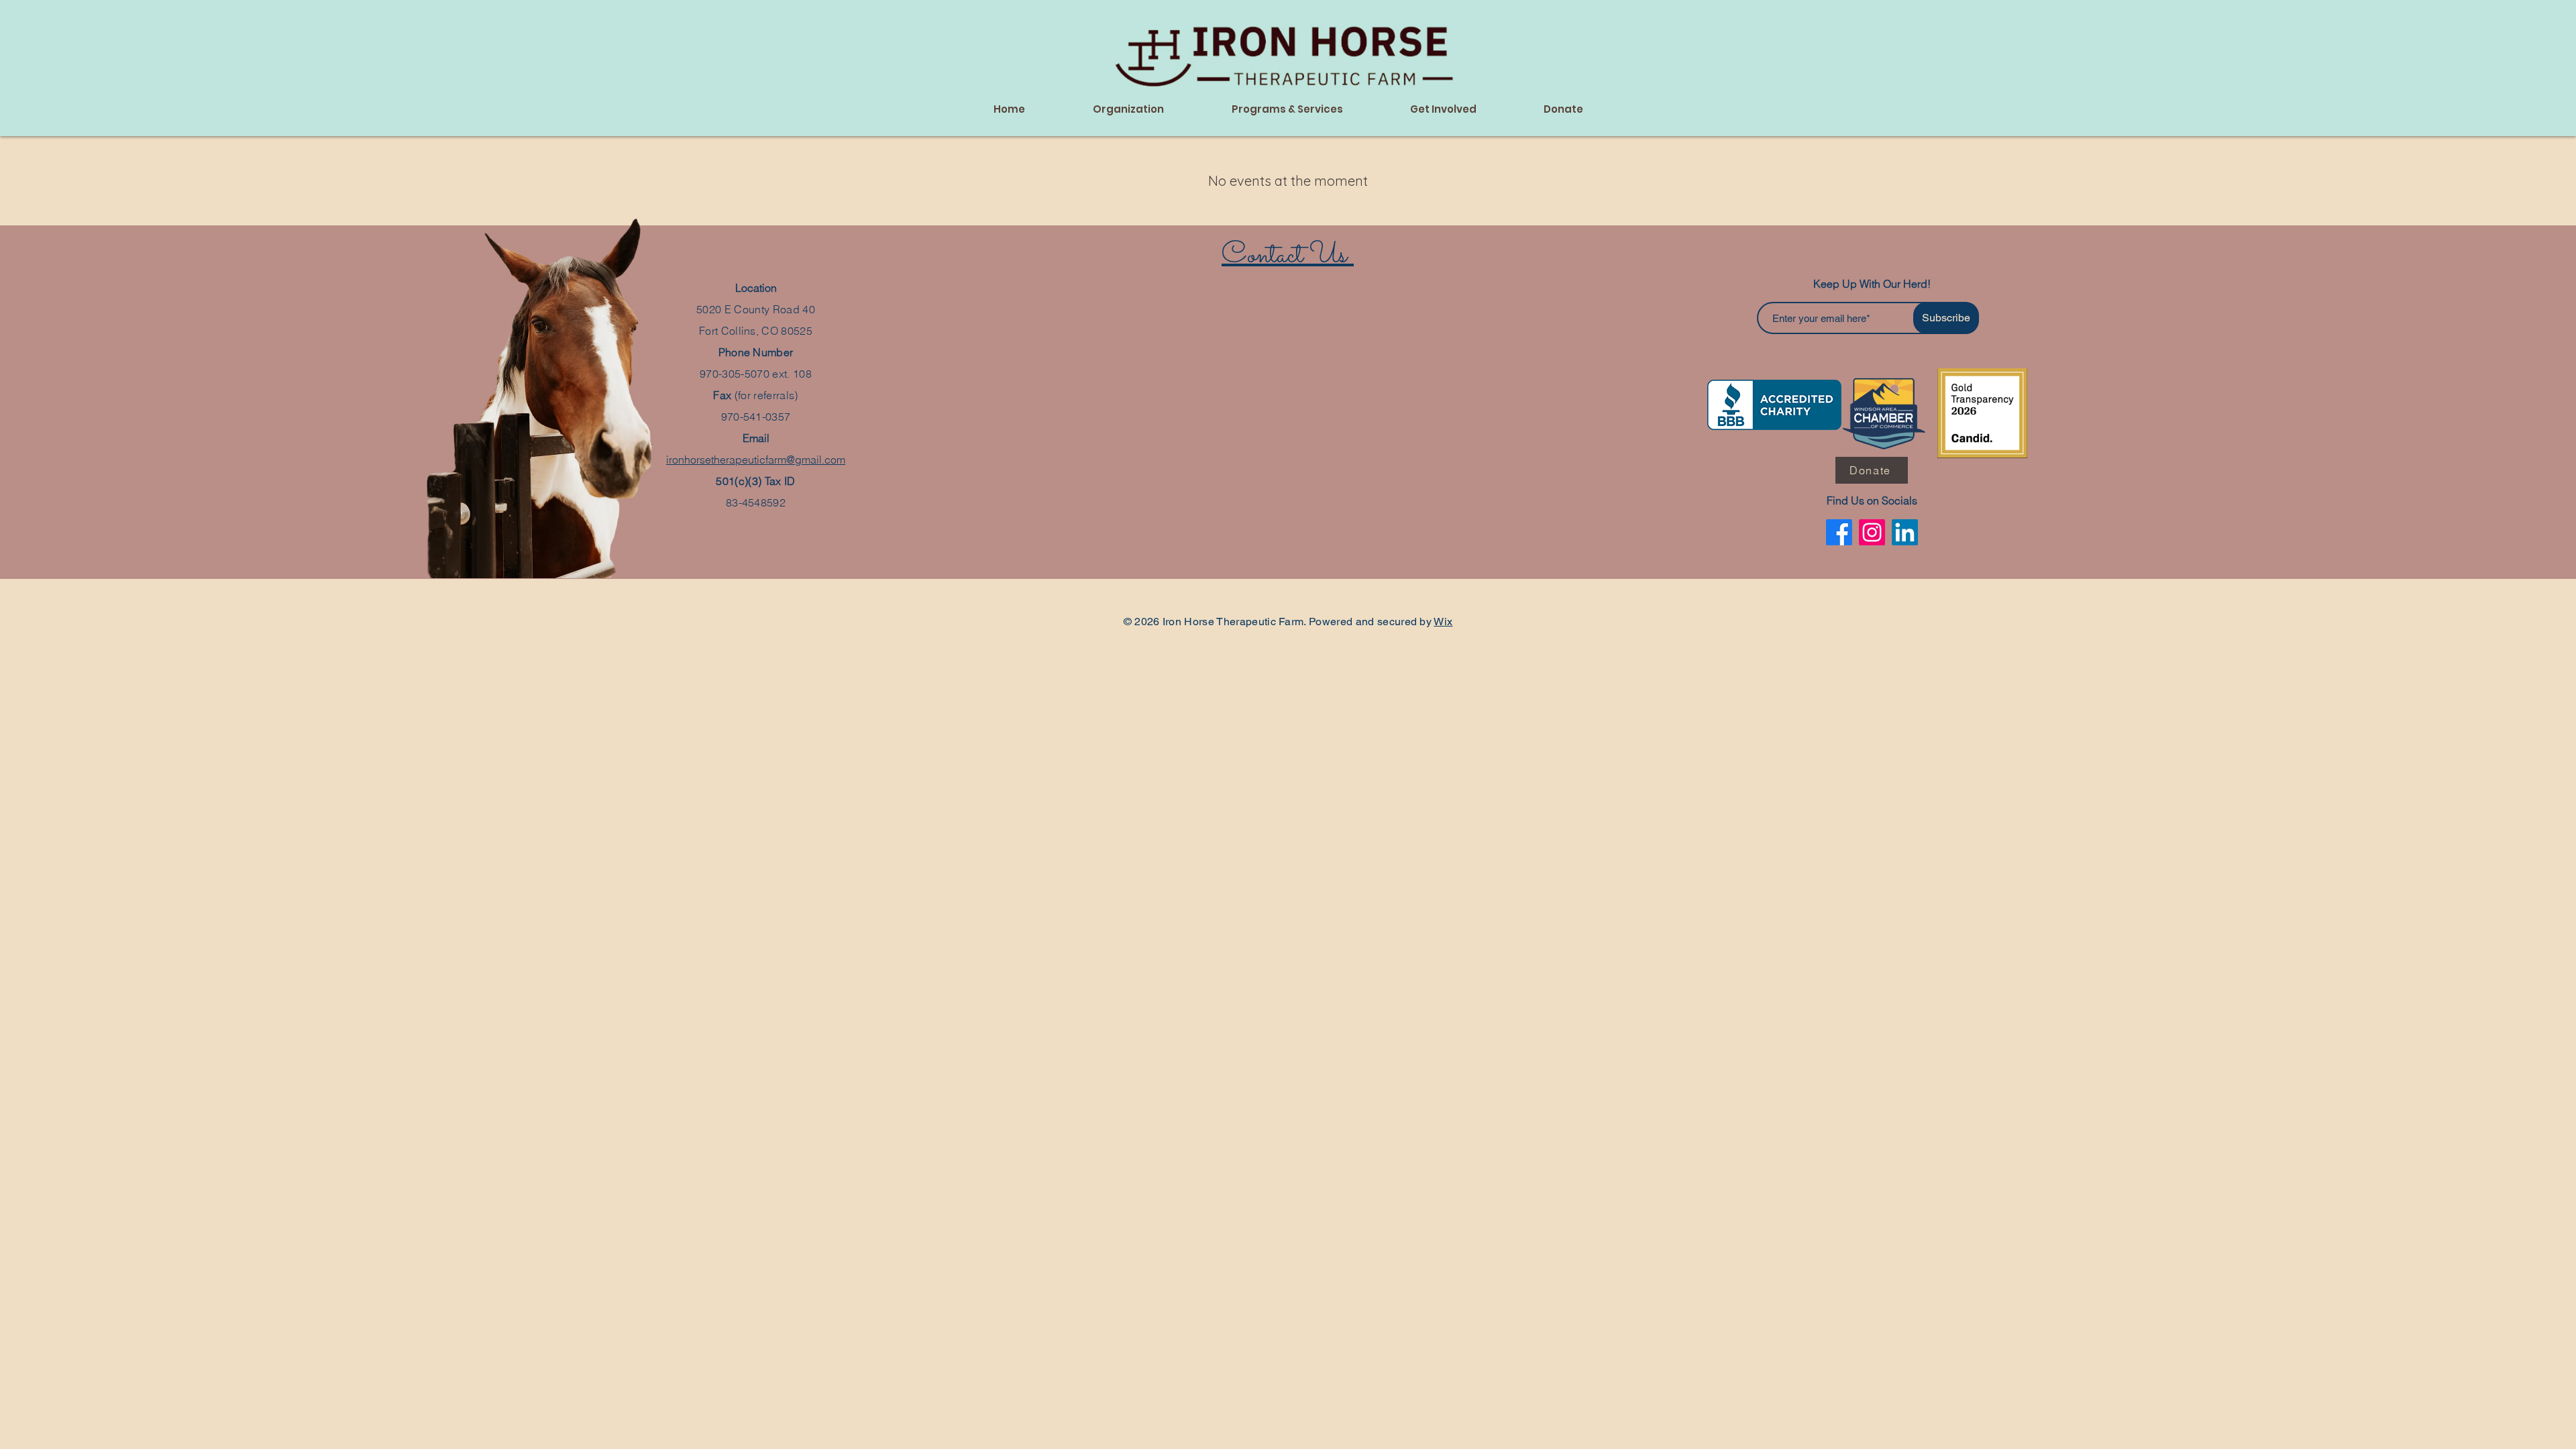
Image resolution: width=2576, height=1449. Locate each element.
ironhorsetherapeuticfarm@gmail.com (756, 460)
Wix (1443, 622)
